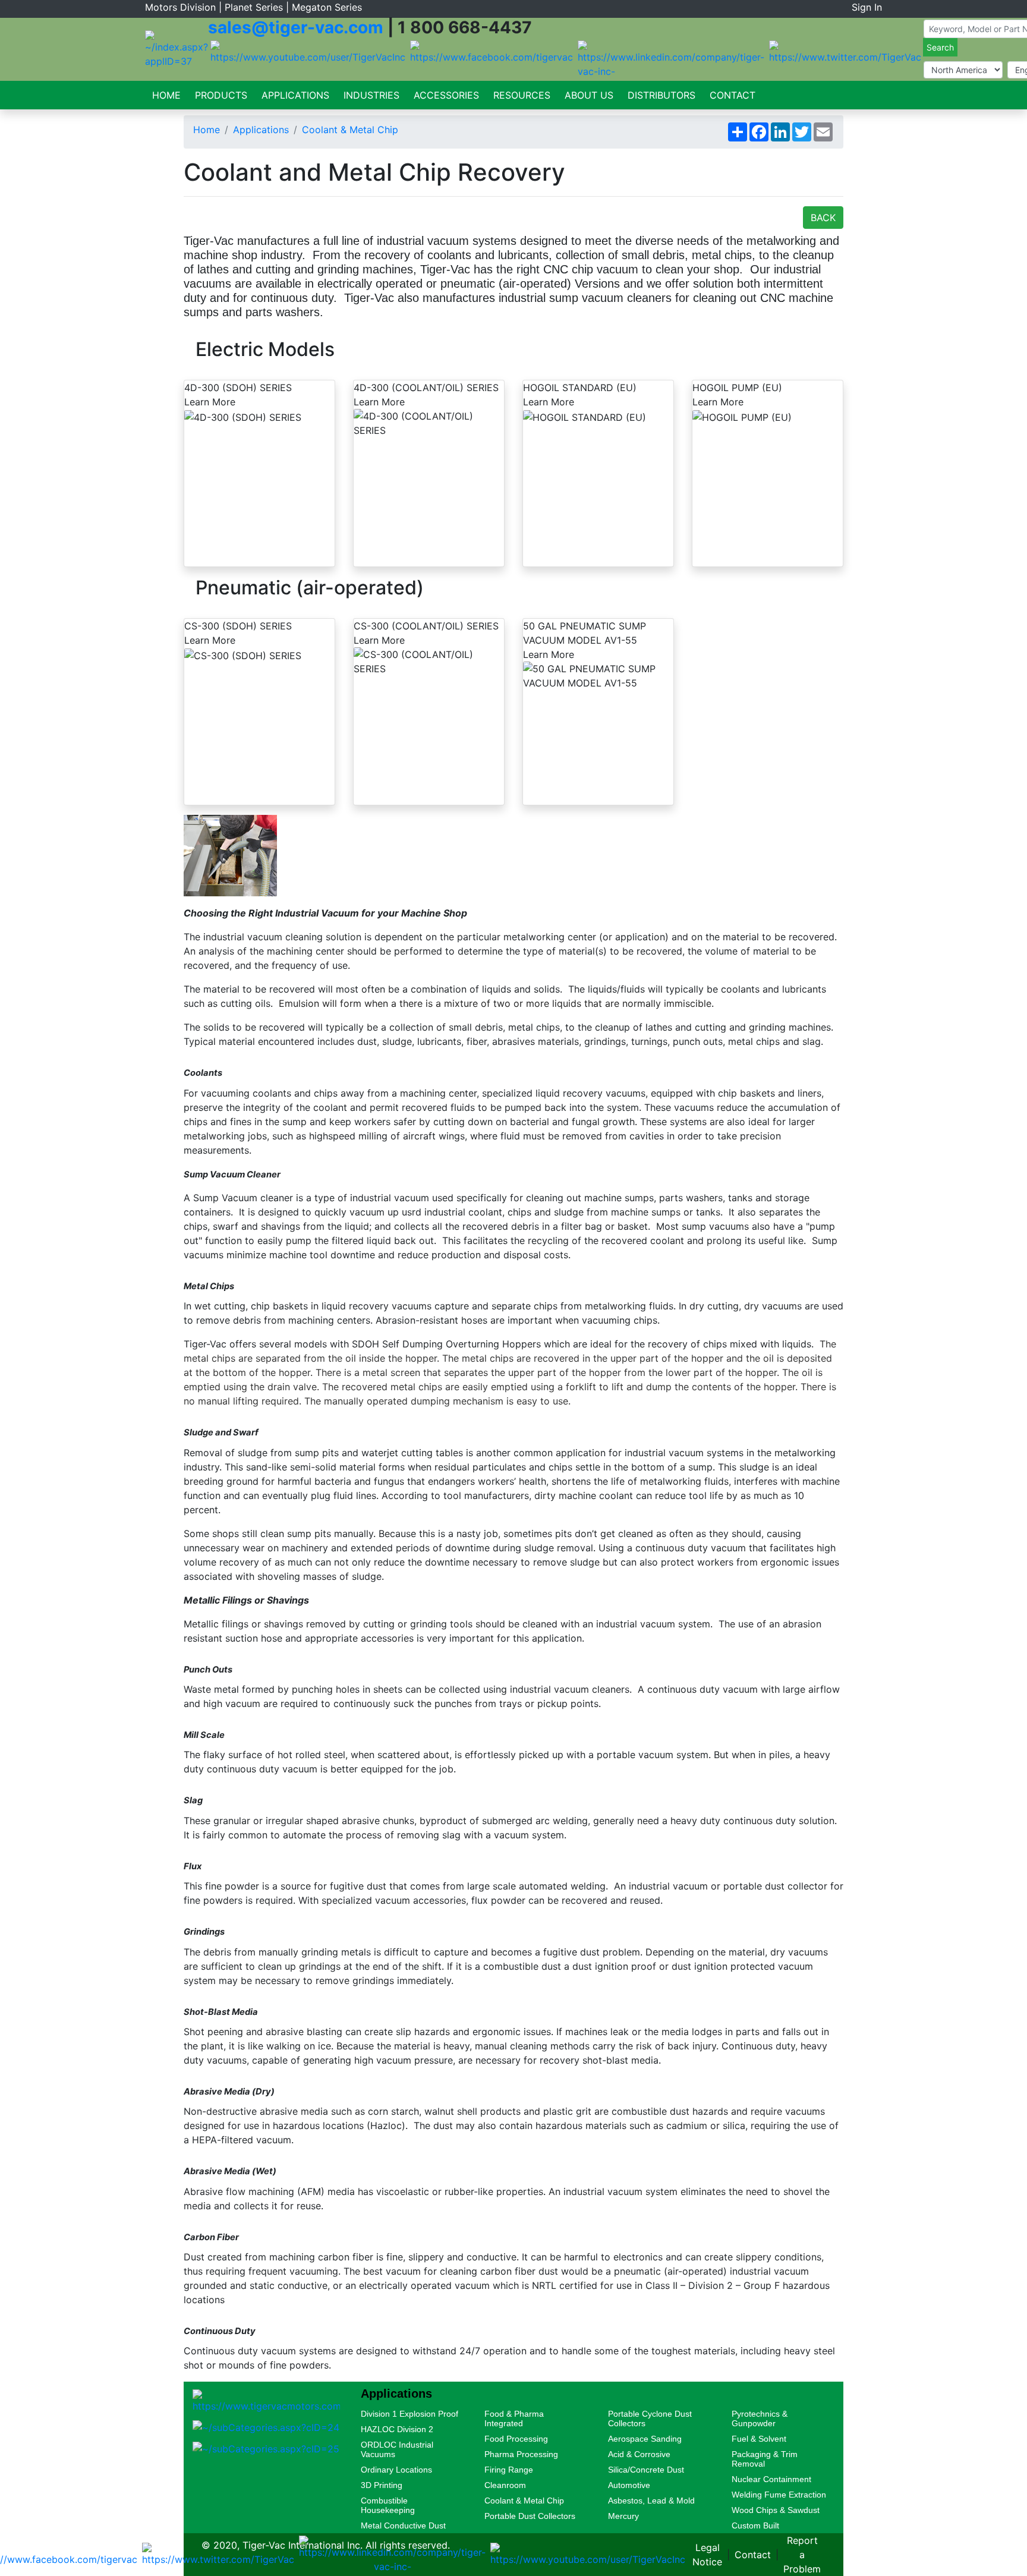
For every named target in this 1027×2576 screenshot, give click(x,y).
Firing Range (509, 2470)
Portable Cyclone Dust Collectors (650, 2418)
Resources (522, 95)
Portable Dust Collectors (530, 2516)
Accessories (446, 95)
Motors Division (180, 7)
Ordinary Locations (396, 2470)
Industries (371, 95)
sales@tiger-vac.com (296, 27)
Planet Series (254, 7)
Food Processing (516, 2439)
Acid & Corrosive (639, 2454)
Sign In (867, 7)
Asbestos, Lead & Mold (651, 2501)
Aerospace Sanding (645, 2439)
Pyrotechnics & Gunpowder (760, 2418)
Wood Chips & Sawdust (776, 2510)
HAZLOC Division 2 (397, 2429)
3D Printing (382, 2485)
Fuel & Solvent (759, 2439)
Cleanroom (505, 2485)
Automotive (629, 2485)
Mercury (623, 2516)
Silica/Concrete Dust (646, 2470)
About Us (589, 95)
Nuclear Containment (771, 2479)
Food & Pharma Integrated (514, 2418)
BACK (823, 218)
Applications (295, 95)
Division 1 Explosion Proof (409, 2414)
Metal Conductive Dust (403, 2525)
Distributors (661, 95)
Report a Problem (802, 2555)
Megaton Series (327, 7)
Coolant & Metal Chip (350, 130)
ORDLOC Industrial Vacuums (397, 2449)
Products (221, 95)
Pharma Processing (521, 2454)
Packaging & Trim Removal (765, 2459)
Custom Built (755, 2525)
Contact (733, 95)
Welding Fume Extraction (779, 2495)
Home (166, 95)
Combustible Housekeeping (388, 2505)
